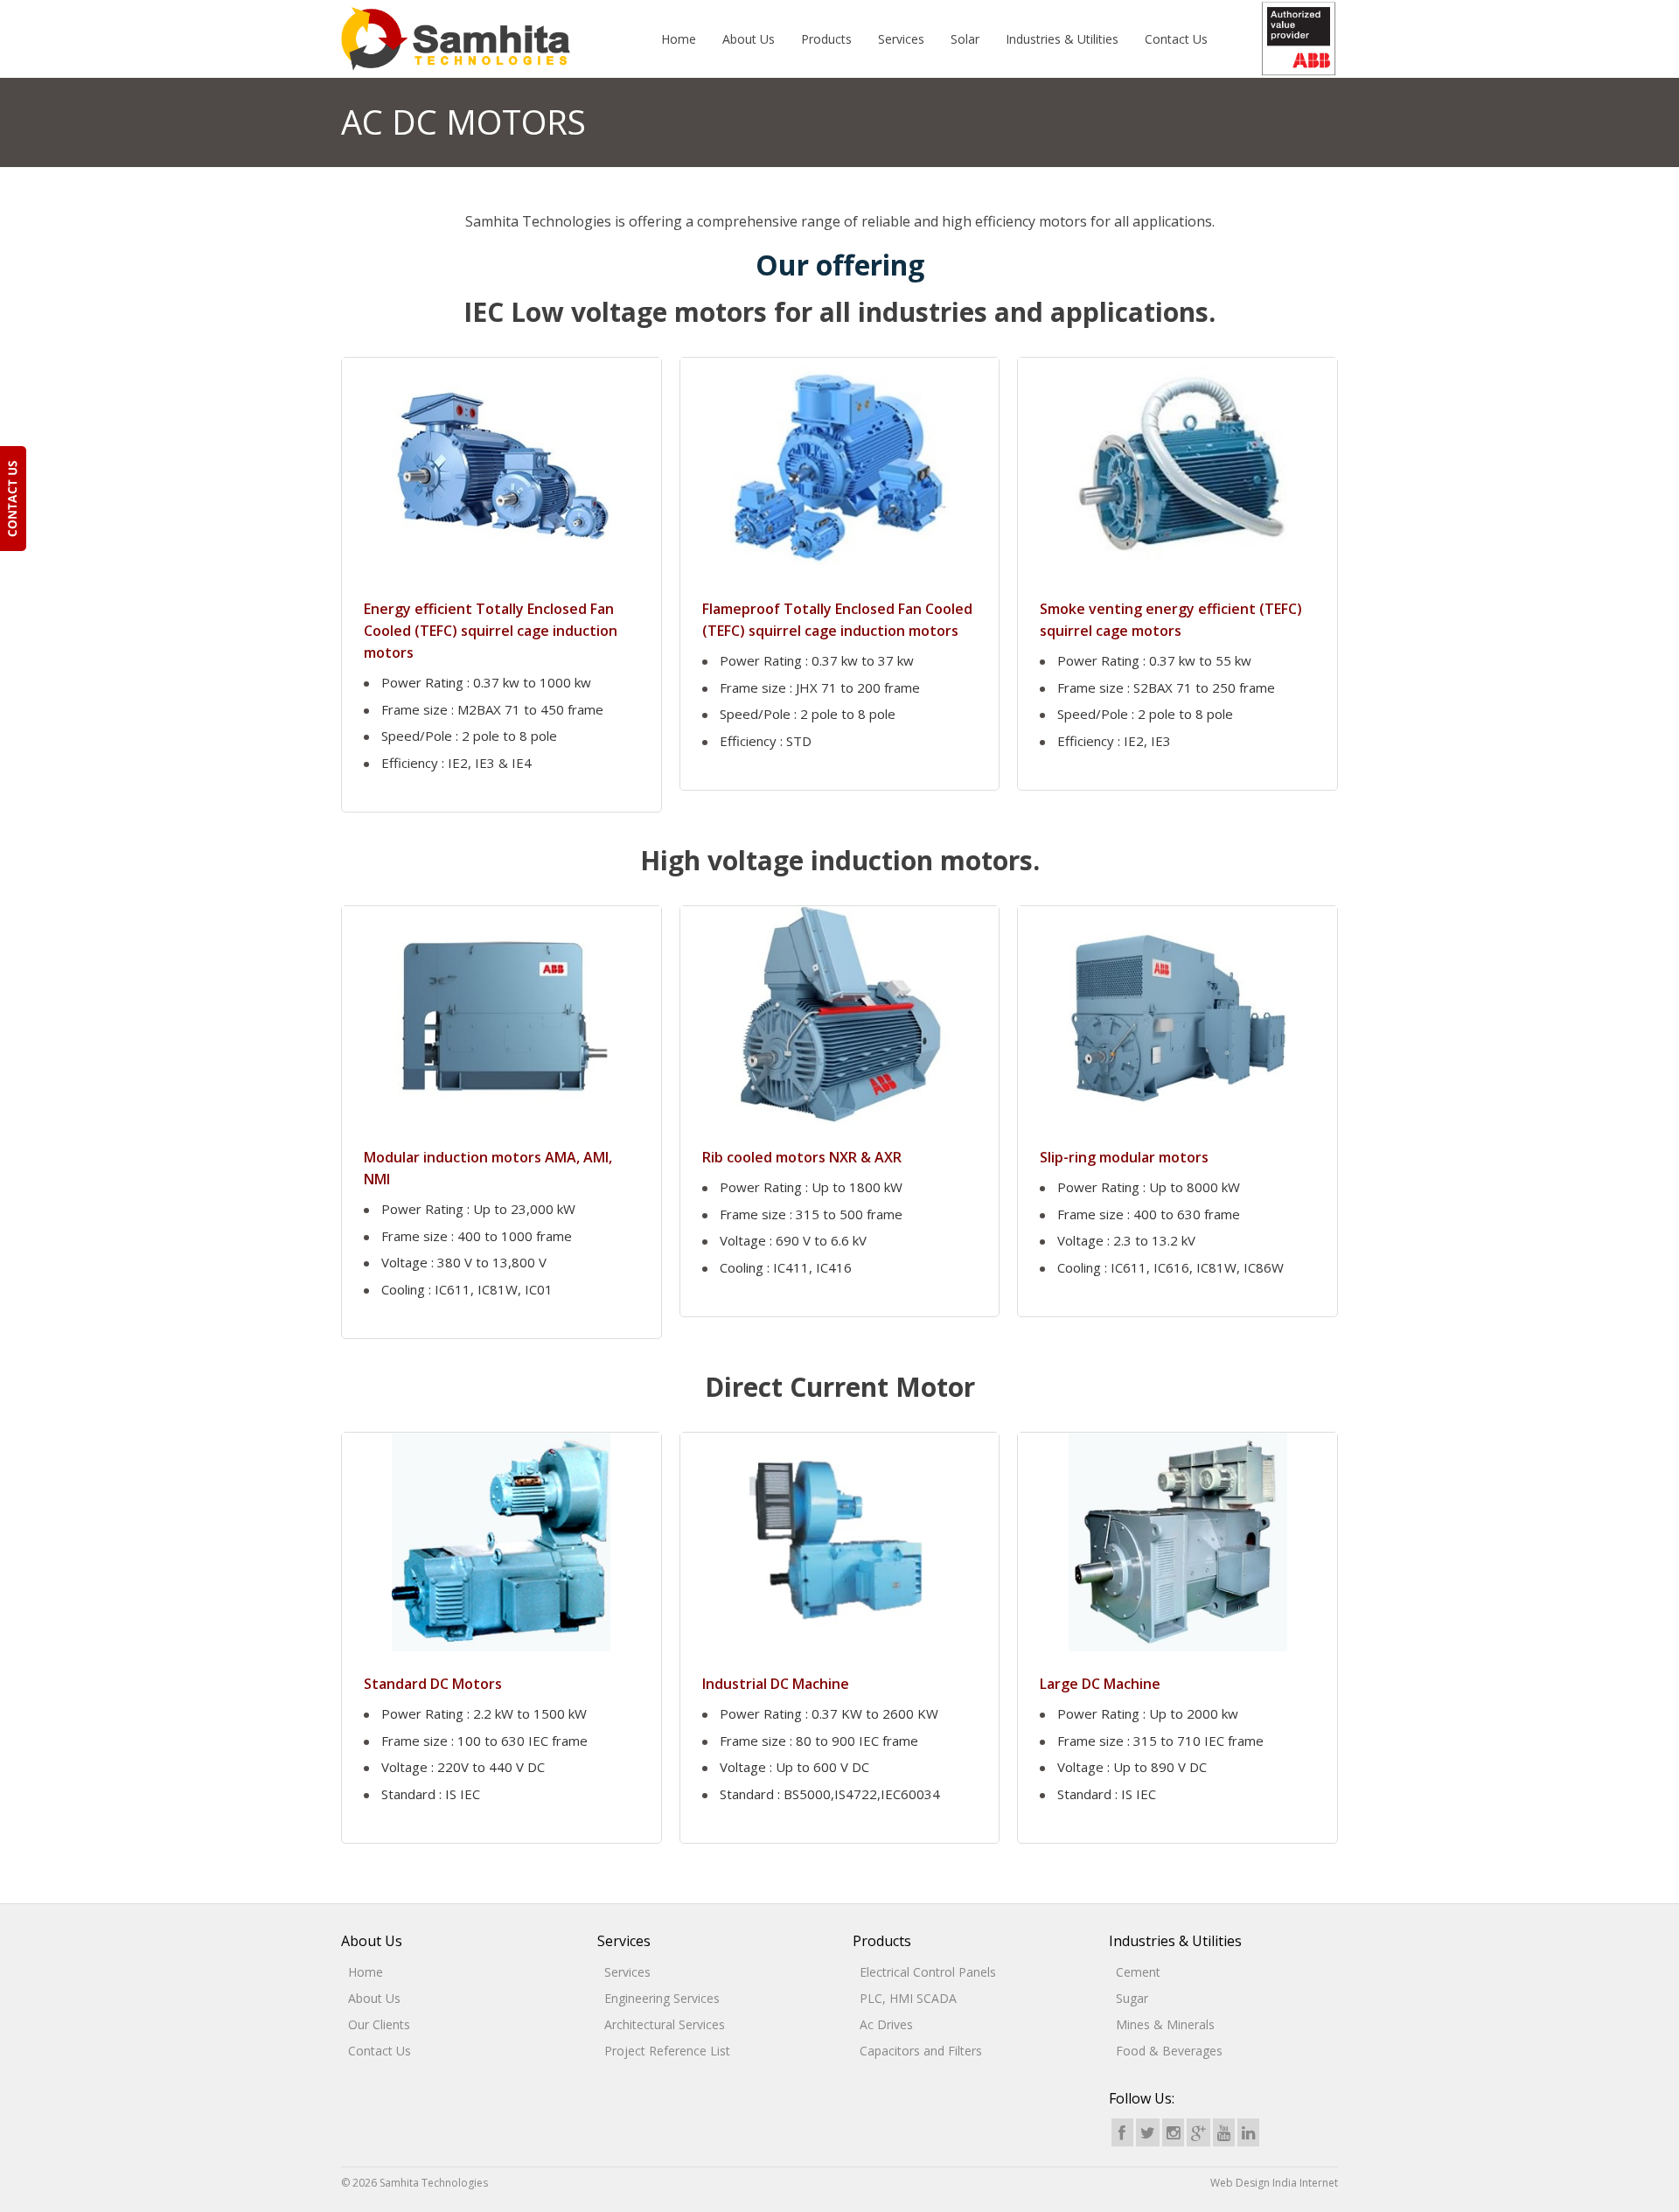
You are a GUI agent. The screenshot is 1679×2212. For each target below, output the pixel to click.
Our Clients (379, 2024)
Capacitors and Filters (921, 2051)
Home (679, 39)
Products (826, 39)
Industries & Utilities (1062, 39)
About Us (749, 39)
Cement (1138, 1972)
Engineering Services (662, 1998)
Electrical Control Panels (928, 1972)
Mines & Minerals (1165, 2024)
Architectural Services (665, 2024)
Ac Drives (886, 2024)
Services (901, 39)
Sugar (1132, 1998)
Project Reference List (667, 2051)
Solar (965, 39)
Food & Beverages (1169, 2051)
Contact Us (1176, 39)
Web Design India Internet (1274, 2183)
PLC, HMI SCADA (908, 1998)
